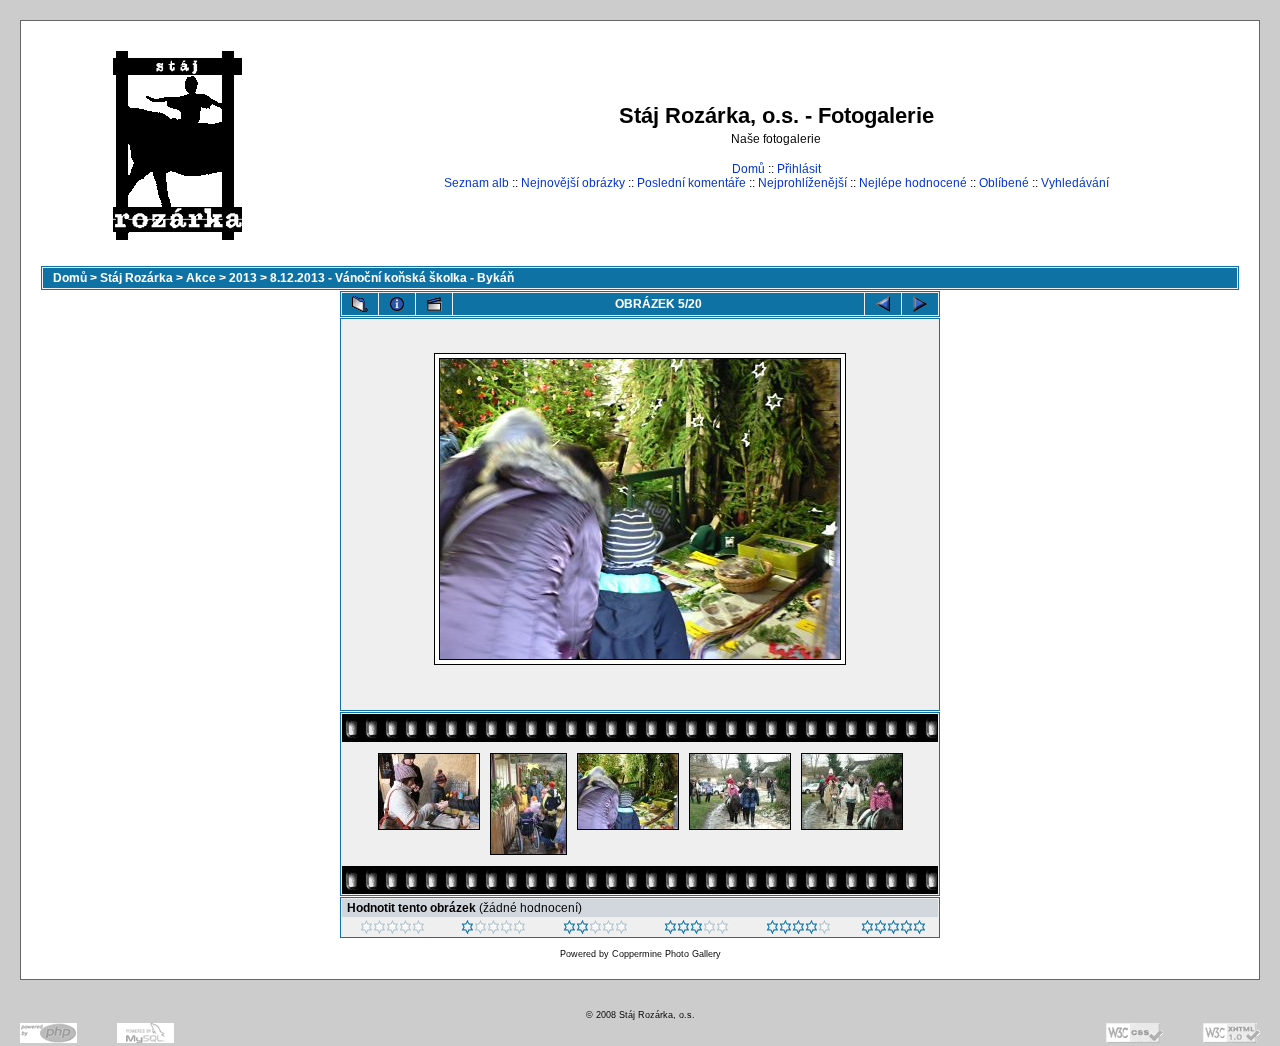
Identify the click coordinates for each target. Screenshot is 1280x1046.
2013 (243, 278)
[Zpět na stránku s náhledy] (360, 304)
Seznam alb (476, 183)
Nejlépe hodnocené (913, 183)
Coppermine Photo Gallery (666, 954)
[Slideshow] (434, 304)
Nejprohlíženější (802, 183)
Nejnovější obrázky (573, 183)
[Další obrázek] (920, 304)
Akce (201, 278)
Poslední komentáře (691, 183)
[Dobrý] (696, 930)
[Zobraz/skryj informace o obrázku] (397, 304)
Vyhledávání (1075, 183)
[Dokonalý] (893, 930)
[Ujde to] (595, 930)
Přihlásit (799, 169)
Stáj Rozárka (136, 278)
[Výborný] (798, 930)
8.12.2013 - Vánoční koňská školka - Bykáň (392, 278)
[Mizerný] (493, 930)
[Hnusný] (392, 930)
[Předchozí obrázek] (883, 304)
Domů (748, 169)
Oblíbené (1004, 183)
